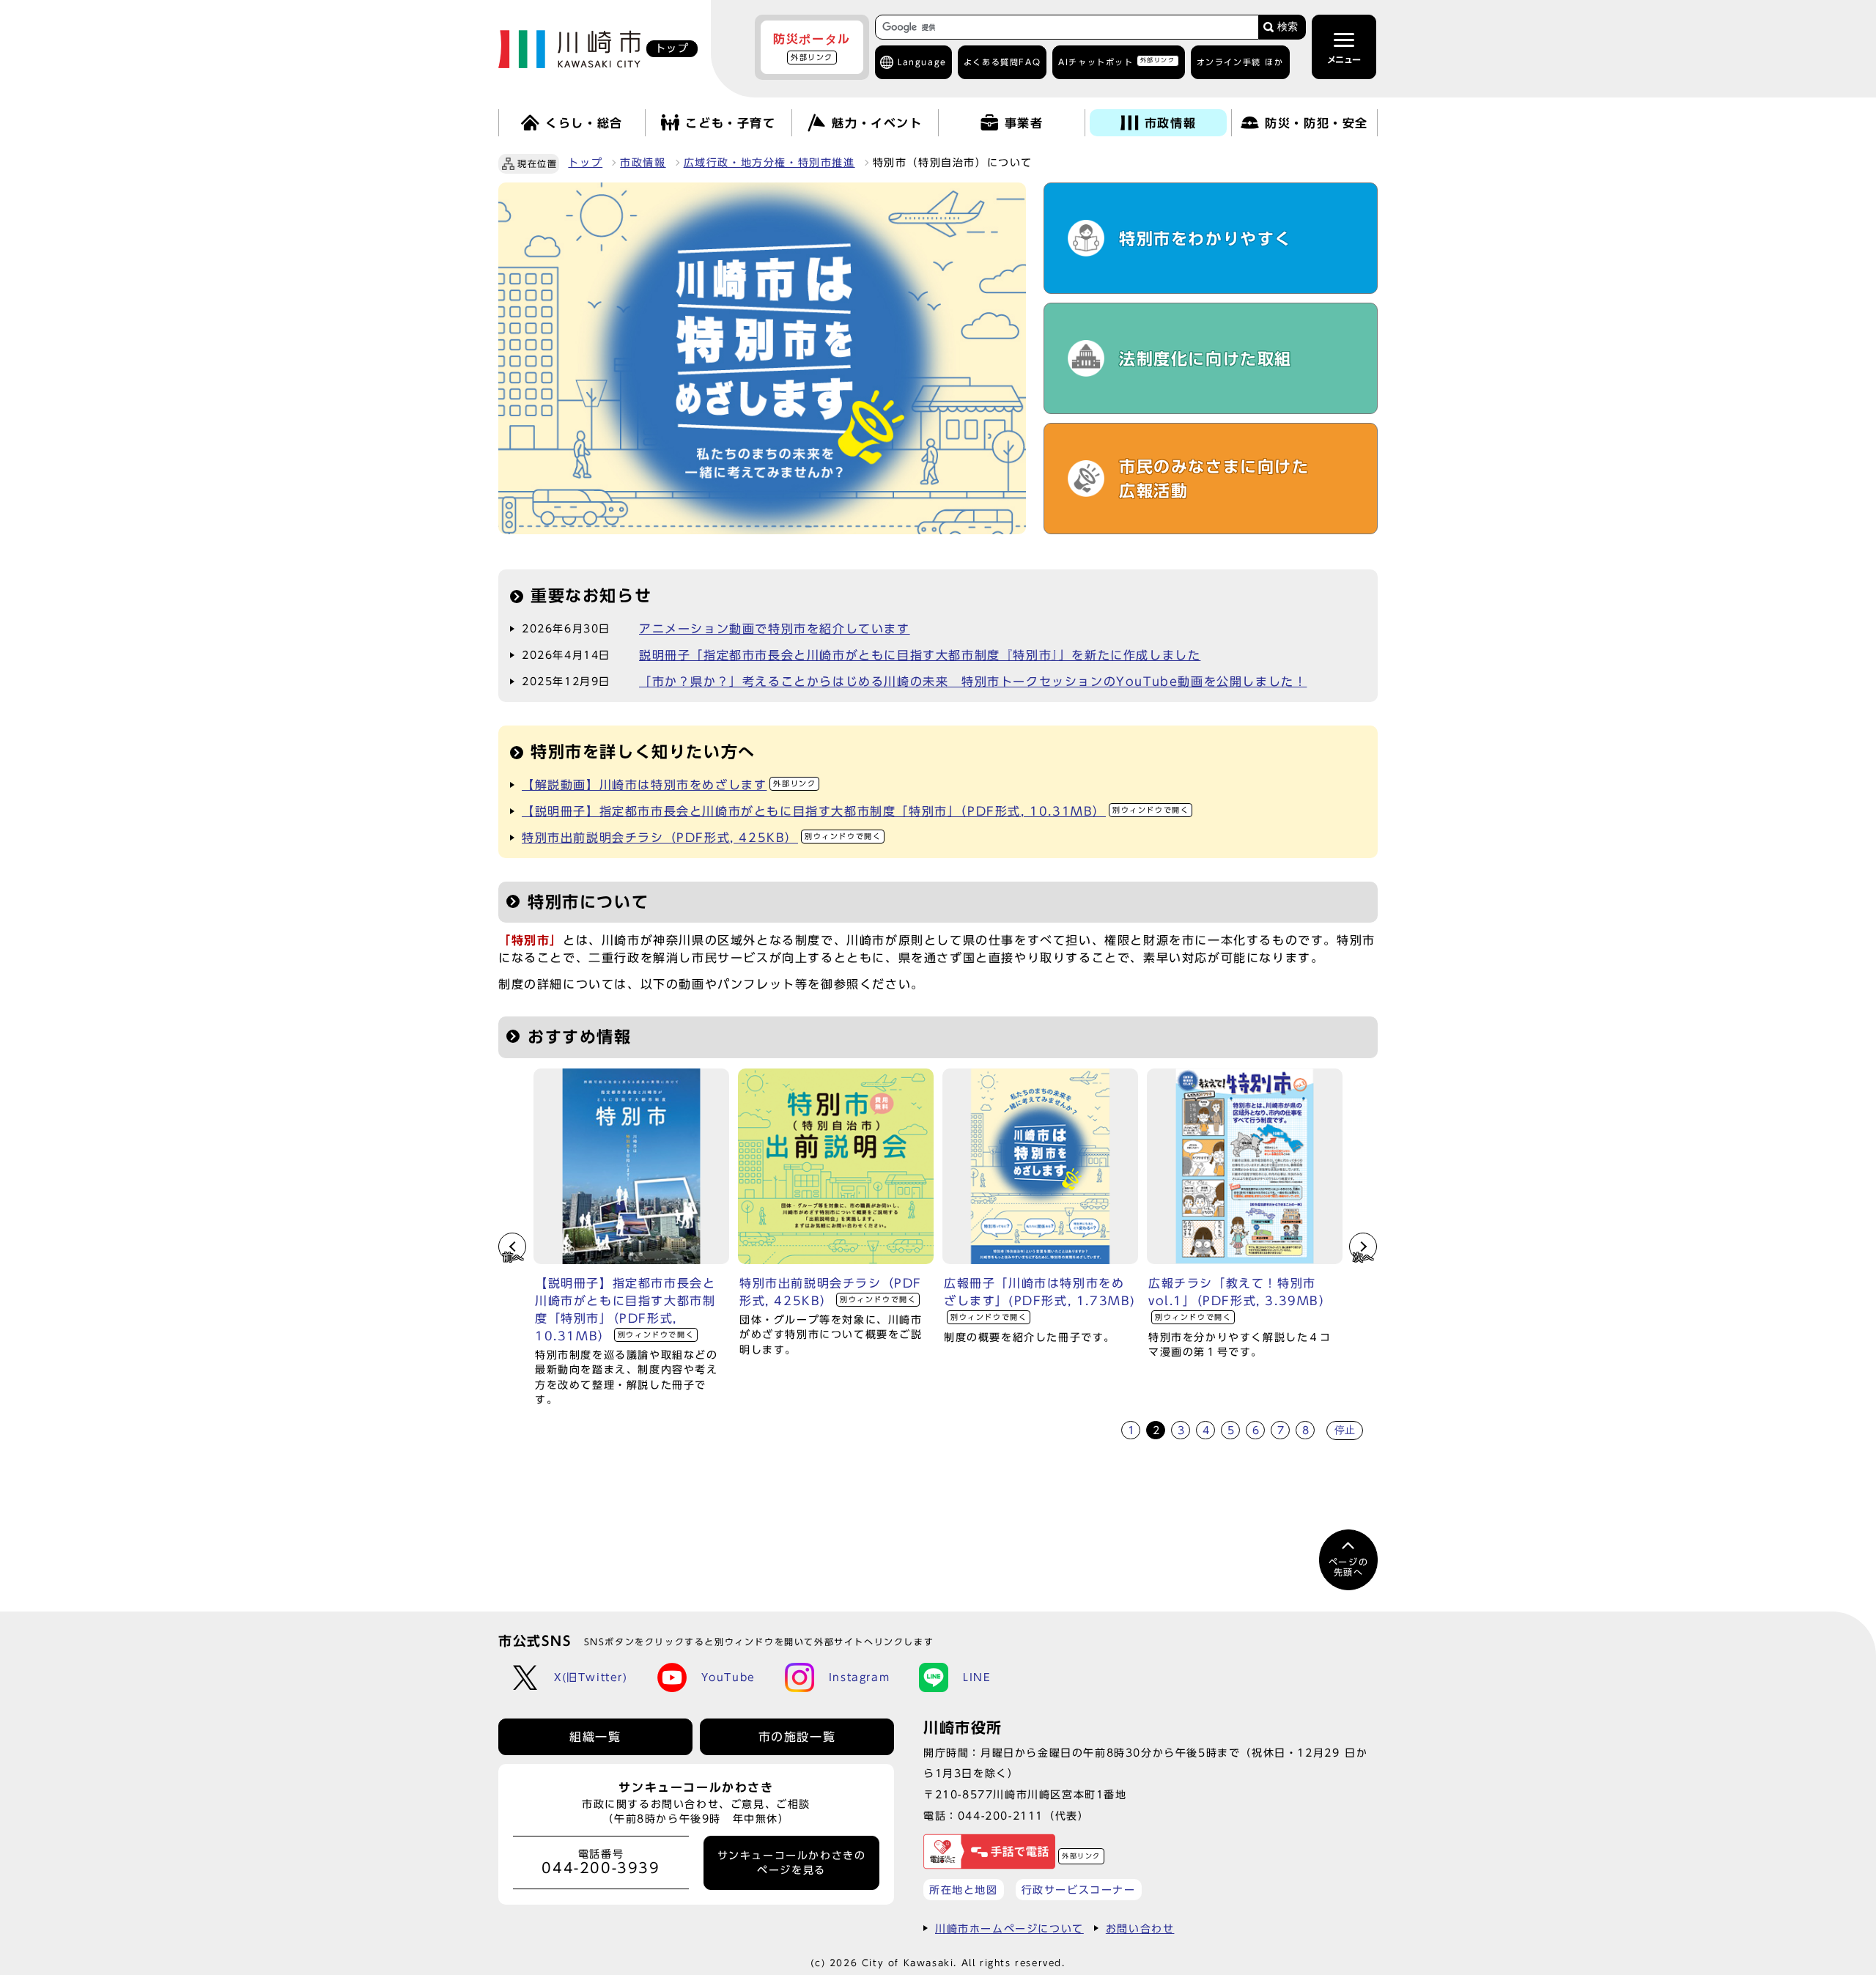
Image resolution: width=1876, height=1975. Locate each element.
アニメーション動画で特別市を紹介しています (775, 629)
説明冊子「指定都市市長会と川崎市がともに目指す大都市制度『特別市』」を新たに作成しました (920, 655)
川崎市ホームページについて (1009, 1928)
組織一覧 (595, 1737)
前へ (513, 1257)
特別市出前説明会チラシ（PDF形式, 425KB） (701, 838)
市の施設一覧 (797, 1737)
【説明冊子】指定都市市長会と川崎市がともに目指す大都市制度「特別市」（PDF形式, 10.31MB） (855, 811)
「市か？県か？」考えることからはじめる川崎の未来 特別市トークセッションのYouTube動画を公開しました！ (973, 682)
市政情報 (643, 163)
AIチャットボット (1116, 61)
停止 (1345, 1430)
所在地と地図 (964, 1890)
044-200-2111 (1001, 1816)
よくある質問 (1002, 62)
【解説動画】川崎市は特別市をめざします (669, 785)
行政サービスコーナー (1079, 1890)
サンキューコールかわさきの (792, 1863)
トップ (585, 163)
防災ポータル (812, 47)
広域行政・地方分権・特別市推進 (769, 163)
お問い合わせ (1140, 1928)
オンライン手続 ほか (1240, 62)
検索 (1288, 27)
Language (922, 62)
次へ (1363, 1257)
